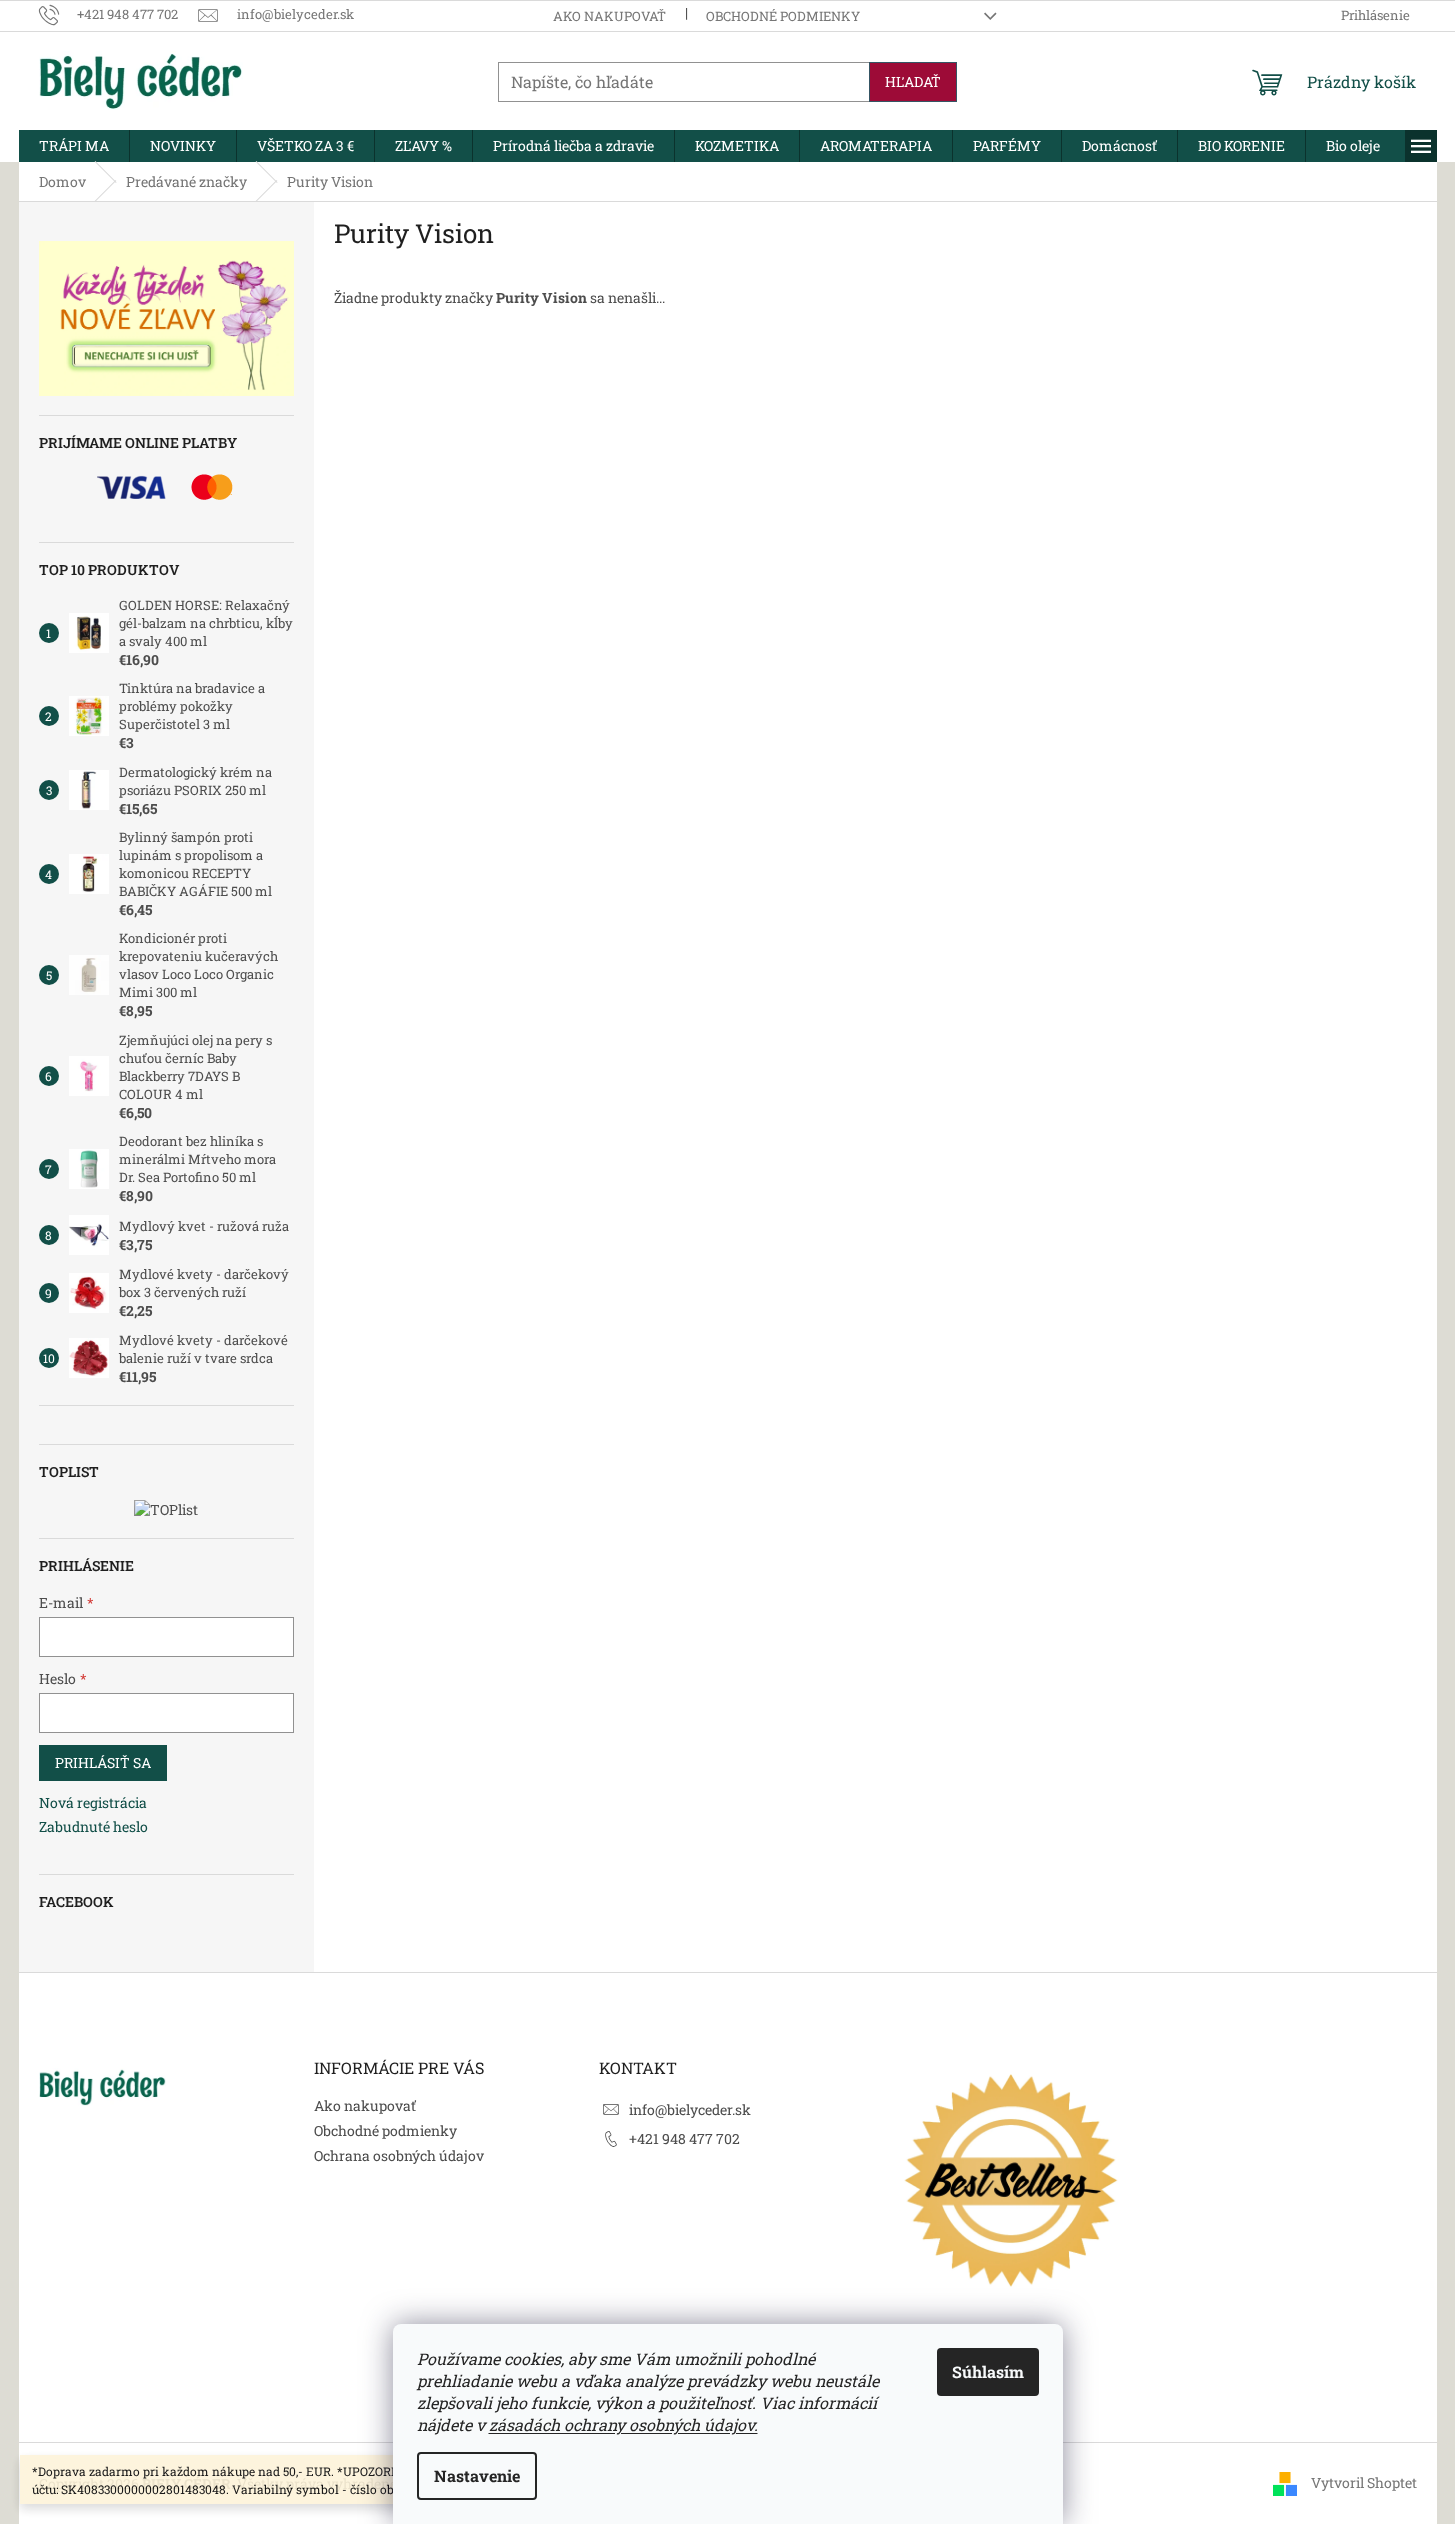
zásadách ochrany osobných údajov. (623, 2424)
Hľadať (913, 81)
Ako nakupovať (609, 16)
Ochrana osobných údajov (399, 2155)
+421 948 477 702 (684, 2138)
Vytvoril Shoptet (1364, 2481)
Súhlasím (988, 2371)
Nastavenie (477, 2475)
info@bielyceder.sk (690, 2109)
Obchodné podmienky (783, 16)
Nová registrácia (93, 1802)
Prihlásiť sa (103, 1762)
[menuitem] (74, 146)
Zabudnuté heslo (93, 1826)
